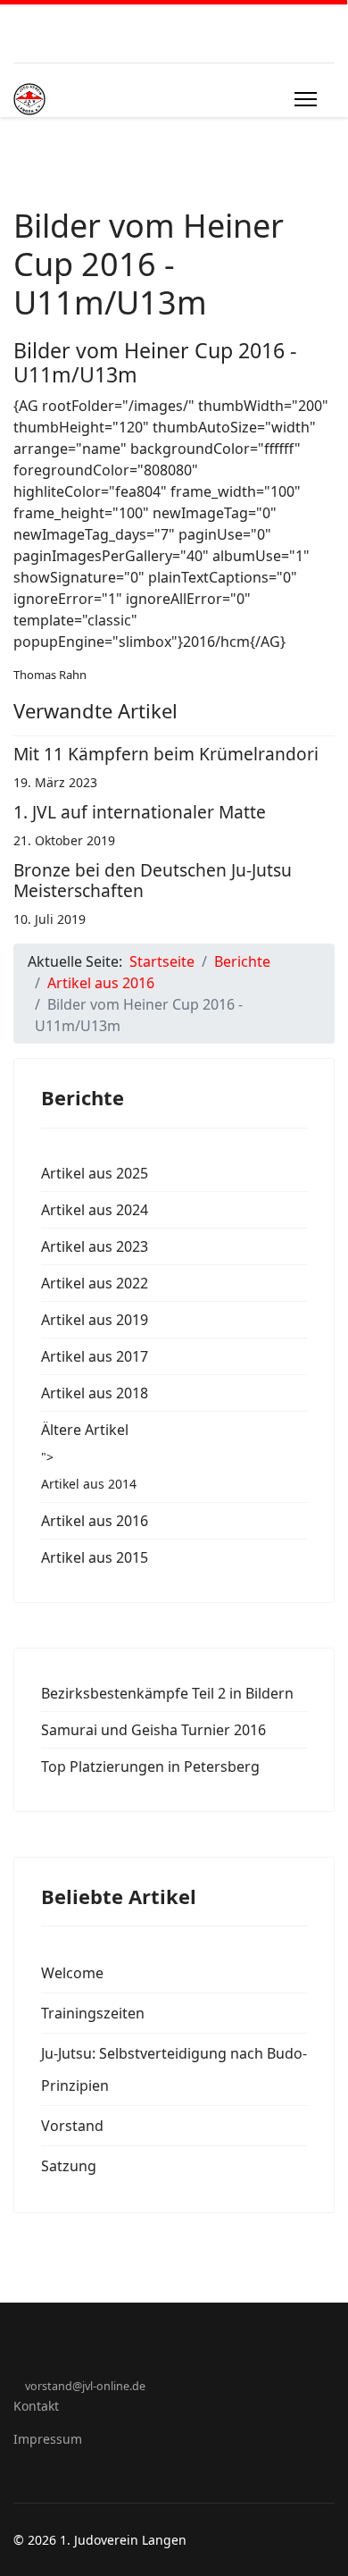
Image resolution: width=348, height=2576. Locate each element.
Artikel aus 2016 (95, 1521)
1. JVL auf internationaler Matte (140, 812)
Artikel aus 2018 (95, 1393)
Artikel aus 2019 (95, 1320)
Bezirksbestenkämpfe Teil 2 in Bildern (167, 1693)
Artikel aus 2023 (95, 1246)
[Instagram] (46, 2366)
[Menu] (306, 99)
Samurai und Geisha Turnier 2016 (153, 1730)
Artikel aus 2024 (95, 1210)
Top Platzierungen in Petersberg (150, 1766)
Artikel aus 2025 (95, 1173)
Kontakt (36, 2406)
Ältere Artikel (85, 1430)
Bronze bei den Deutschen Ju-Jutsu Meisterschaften (153, 880)
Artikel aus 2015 (95, 1557)
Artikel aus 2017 (95, 1356)
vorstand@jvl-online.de (85, 2386)
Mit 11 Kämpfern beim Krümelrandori (166, 754)
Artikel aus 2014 (89, 1484)
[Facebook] (18, 2366)
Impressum (48, 2439)
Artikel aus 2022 (95, 1283)
